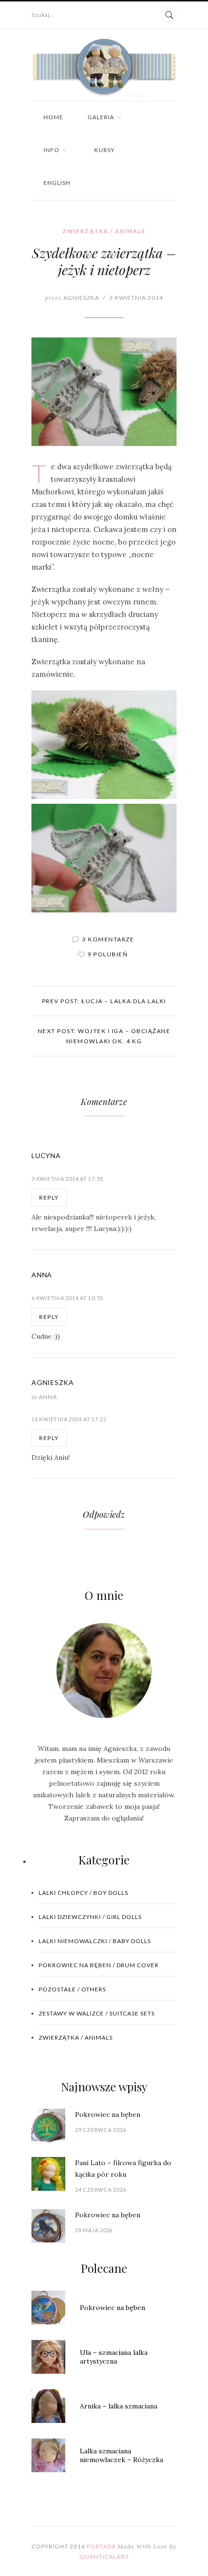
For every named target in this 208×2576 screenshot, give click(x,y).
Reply (49, 1197)
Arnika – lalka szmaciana (119, 2406)
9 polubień (108, 954)
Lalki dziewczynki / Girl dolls (90, 1917)
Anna (44, 1397)
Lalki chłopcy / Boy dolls (83, 1893)
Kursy (104, 150)
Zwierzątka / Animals (104, 231)
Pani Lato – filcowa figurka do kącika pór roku (123, 2169)
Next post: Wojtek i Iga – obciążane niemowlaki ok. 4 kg (104, 1036)
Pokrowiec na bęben (108, 2114)
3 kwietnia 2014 (136, 298)
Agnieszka (72, 298)
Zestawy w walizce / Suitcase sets (97, 2013)
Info (52, 150)
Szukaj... (43, 15)
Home (53, 117)
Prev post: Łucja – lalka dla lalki (104, 1001)
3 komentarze (108, 939)
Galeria (101, 117)
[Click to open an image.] (104, 392)
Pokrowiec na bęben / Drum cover (99, 1965)
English (57, 183)
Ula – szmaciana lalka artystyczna (114, 2357)
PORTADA (101, 2546)
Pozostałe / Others (72, 1989)
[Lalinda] (104, 68)
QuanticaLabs (104, 2556)
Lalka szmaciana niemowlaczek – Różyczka (121, 2455)
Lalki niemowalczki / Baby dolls (95, 1941)
